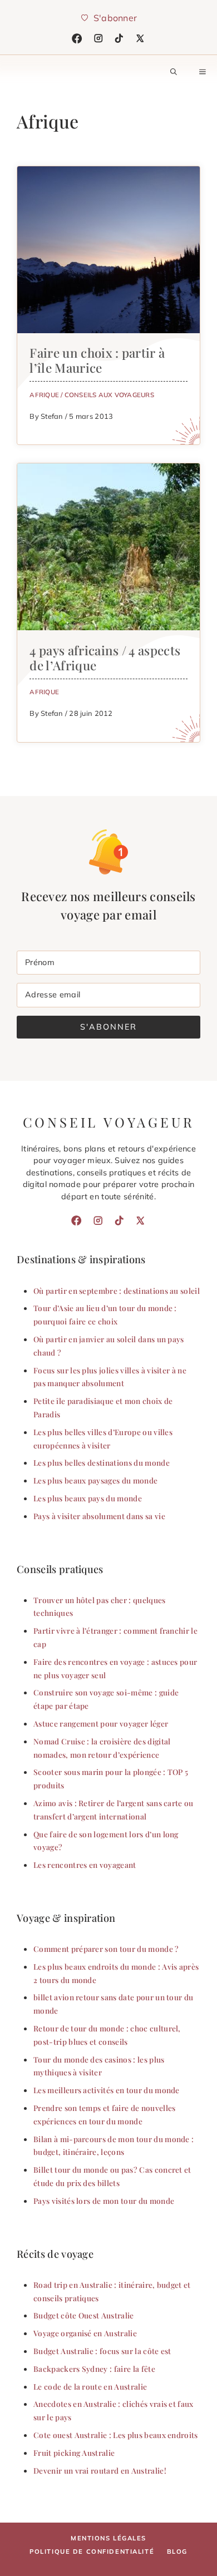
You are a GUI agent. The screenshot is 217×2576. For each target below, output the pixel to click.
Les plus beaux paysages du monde (95, 1480)
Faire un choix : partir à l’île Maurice (97, 360)
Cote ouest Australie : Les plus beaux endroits (116, 2435)
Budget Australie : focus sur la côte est (102, 2351)
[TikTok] (119, 38)
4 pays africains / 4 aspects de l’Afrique (105, 658)
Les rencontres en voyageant (85, 1865)
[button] (174, 72)
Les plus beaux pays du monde (88, 1498)
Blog (177, 2552)
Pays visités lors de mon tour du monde (104, 2201)
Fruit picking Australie (74, 2453)
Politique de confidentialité (92, 2552)
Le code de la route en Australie (90, 2386)
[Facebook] (77, 38)
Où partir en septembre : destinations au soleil (117, 1291)
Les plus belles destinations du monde (102, 1462)
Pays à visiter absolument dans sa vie (99, 1516)
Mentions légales (108, 2538)
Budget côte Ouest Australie (84, 2315)
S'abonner (108, 1027)
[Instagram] (98, 38)
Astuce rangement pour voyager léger (101, 1723)
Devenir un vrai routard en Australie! (100, 2470)
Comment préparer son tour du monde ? (106, 1949)
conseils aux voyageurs (109, 395)
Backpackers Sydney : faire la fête (94, 2369)
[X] (140, 38)
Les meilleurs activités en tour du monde (107, 2090)
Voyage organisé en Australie (85, 2333)
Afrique (44, 395)
